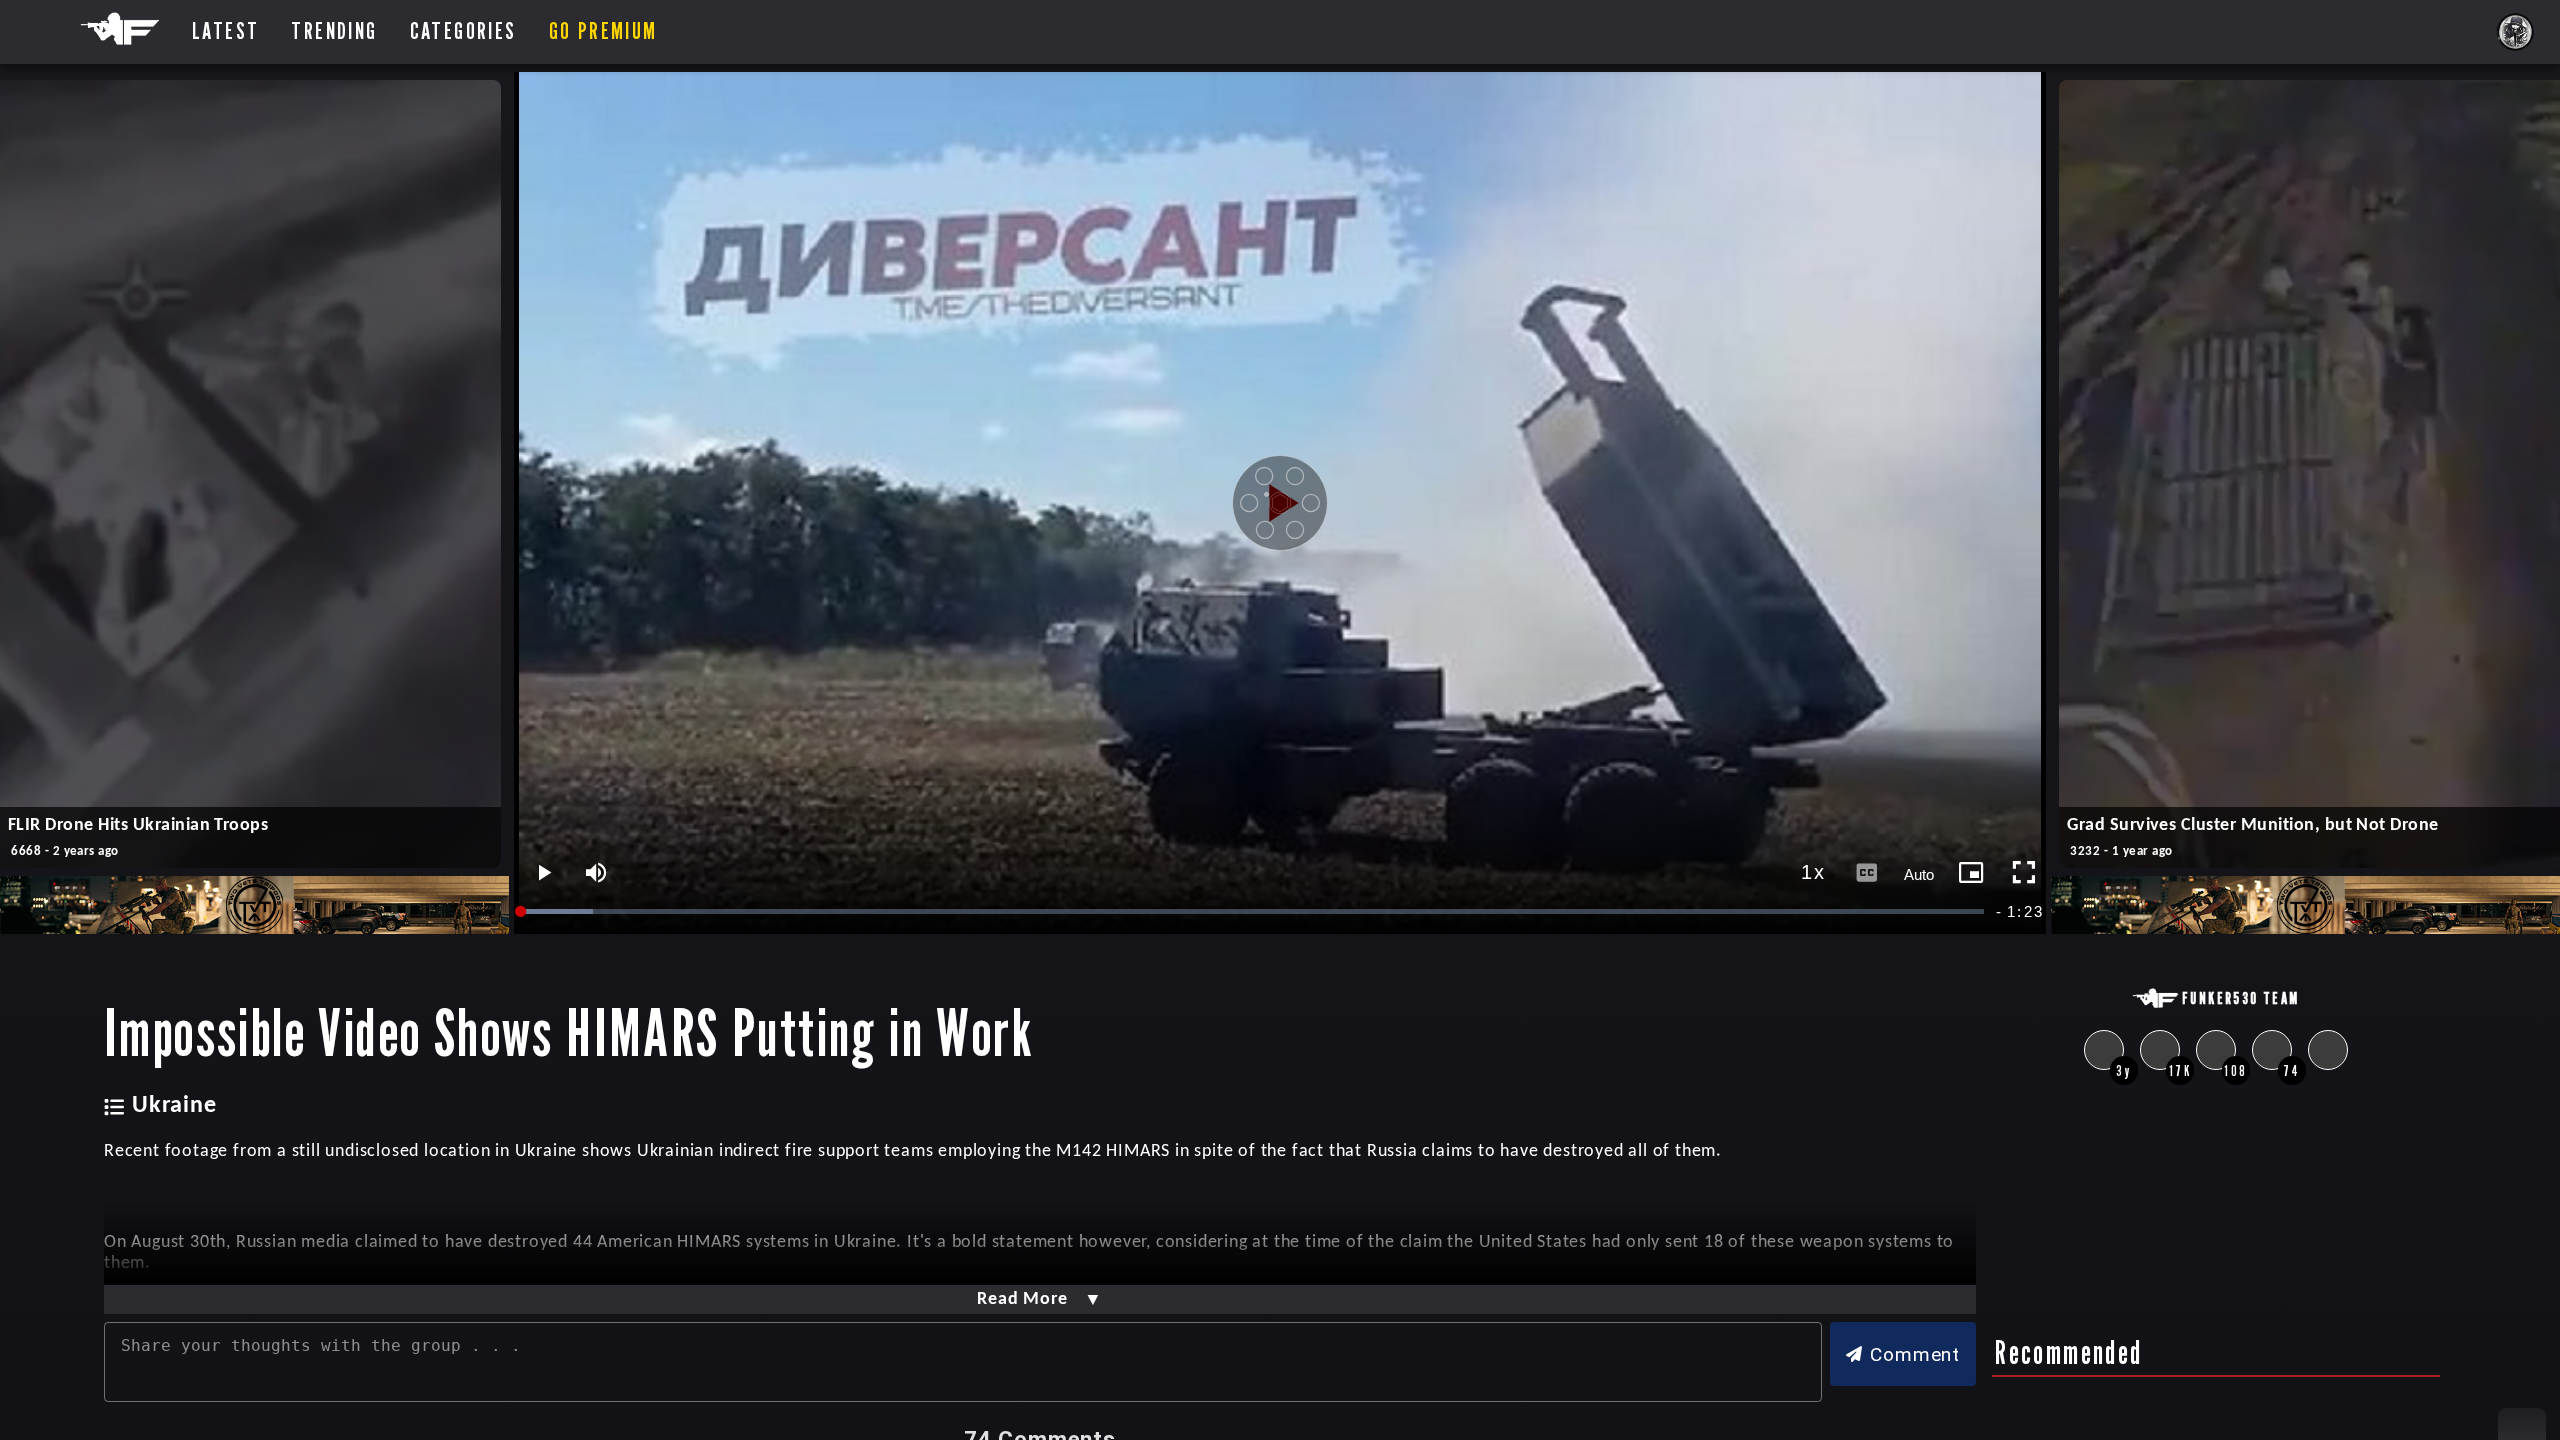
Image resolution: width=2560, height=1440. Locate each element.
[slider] (1254, 911)
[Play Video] (1280, 503)
